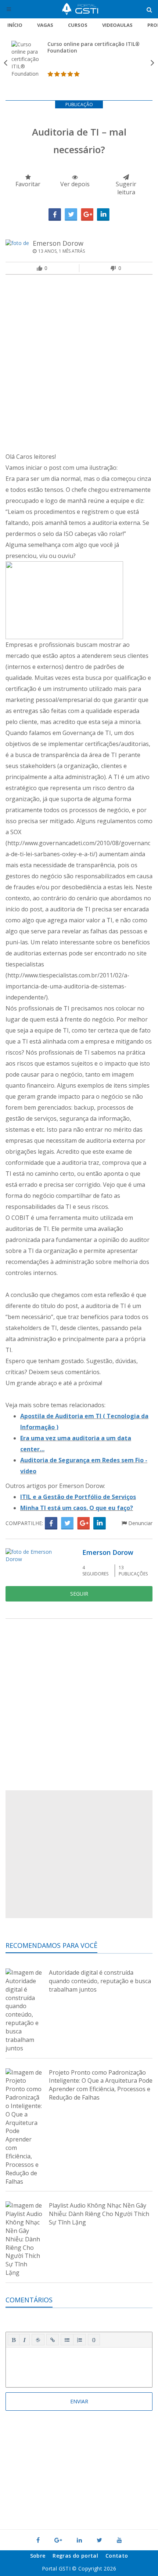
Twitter (71, 215)
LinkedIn (103, 215)
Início (15, 25)
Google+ (87, 215)
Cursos (78, 25)
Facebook (55, 215)
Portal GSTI (80, 9)
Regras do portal (75, 2556)
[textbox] (79, 2366)
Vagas (45, 25)
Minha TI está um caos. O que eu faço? (77, 1508)
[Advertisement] (79, 365)
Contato (117, 2556)
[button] (14, 2340)
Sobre (38, 2556)
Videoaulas (117, 25)
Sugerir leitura (126, 188)
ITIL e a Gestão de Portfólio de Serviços (78, 1497)
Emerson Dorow (58, 243)
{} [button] (94, 2339)
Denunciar (140, 1523)
